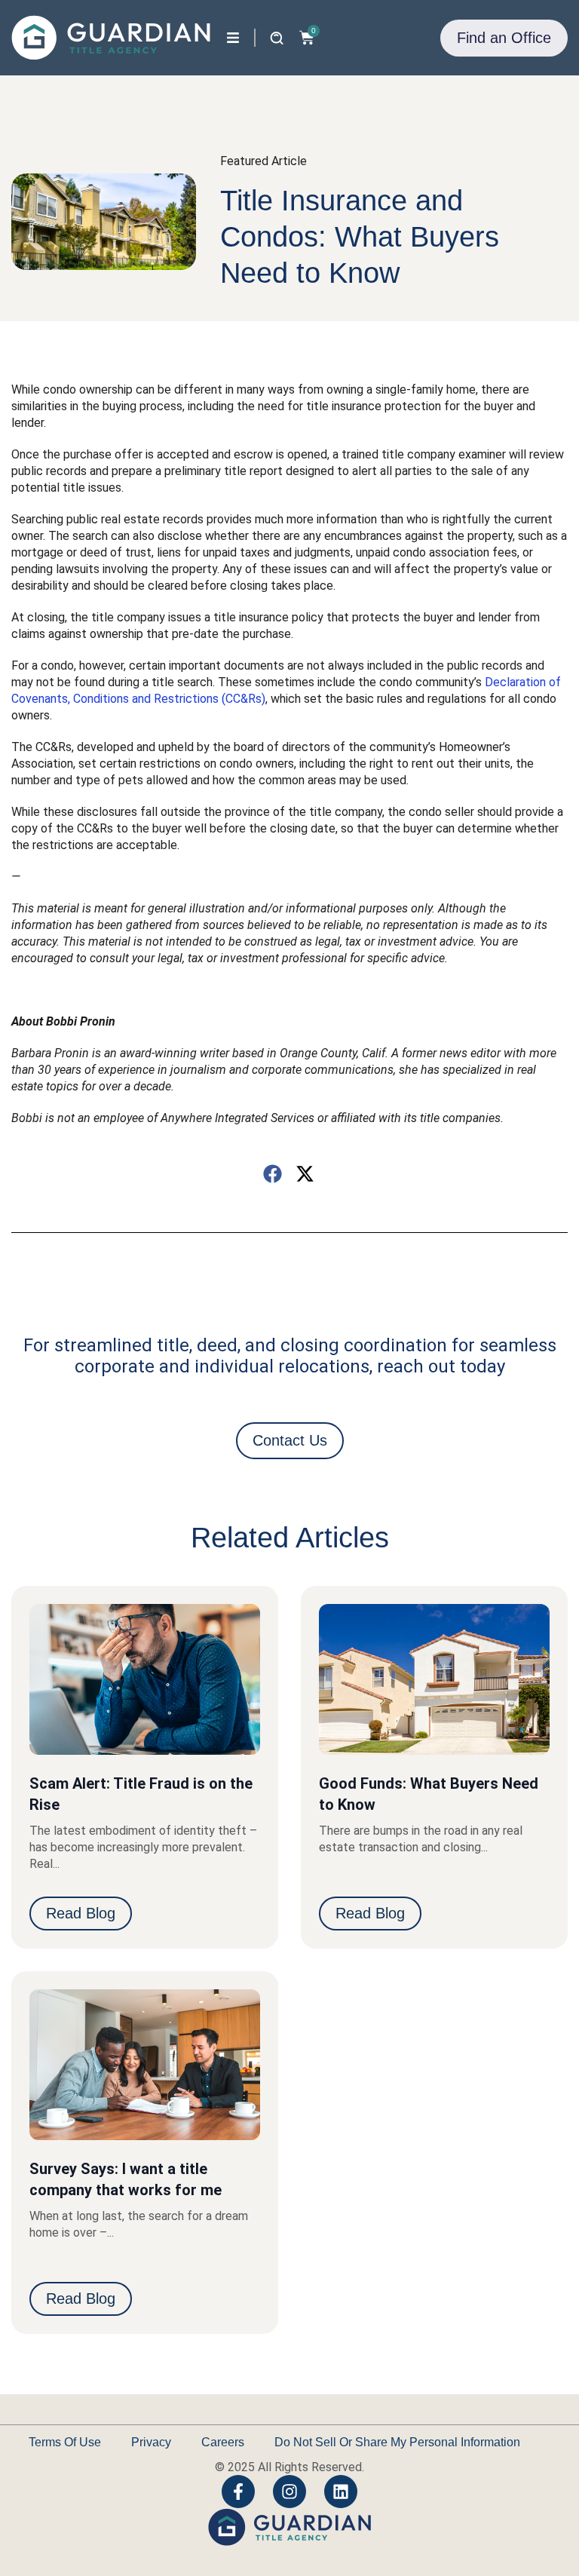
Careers (223, 2442)
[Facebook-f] (238, 2492)
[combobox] (201, 36)
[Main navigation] (233, 38)
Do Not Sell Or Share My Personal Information (397, 2442)
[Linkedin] (341, 2492)
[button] (273, 1174)
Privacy (151, 2442)
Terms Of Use (65, 2442)
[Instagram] (289, 2492)
